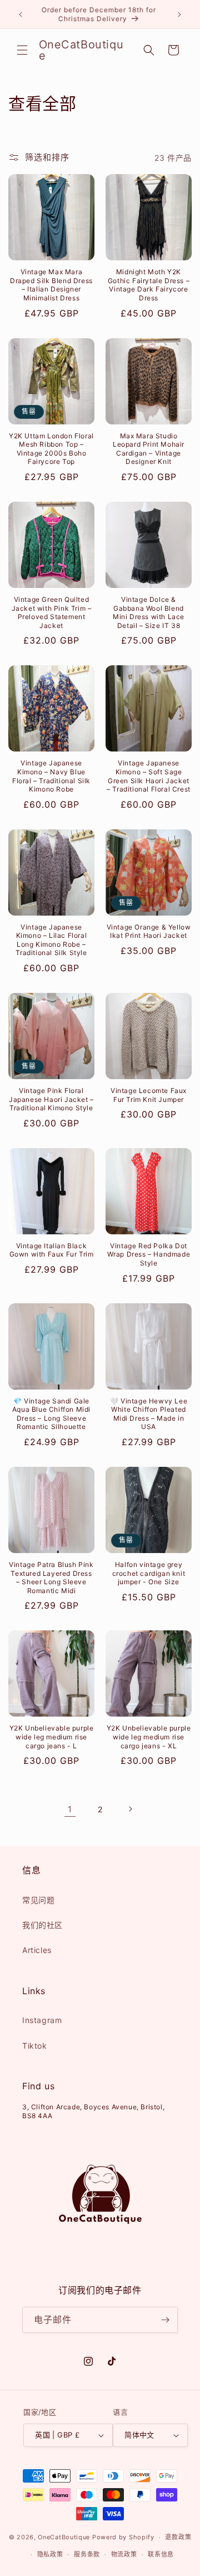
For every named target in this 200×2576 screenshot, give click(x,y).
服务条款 (87, 2554)
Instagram (42, 2020)
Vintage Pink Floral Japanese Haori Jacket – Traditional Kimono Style (51, 1099)
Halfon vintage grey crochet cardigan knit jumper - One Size (149, 1573)
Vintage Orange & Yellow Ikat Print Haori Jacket (149, 931)
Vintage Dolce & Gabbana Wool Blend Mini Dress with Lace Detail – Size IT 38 (149, 612)
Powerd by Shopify (123, 2537)
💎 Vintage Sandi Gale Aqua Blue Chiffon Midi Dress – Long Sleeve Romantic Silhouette (51, 1414)
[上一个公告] (21, 14)
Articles (37, 1950)
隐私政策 (50, 2554)
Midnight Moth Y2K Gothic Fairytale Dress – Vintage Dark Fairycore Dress (149, 285)
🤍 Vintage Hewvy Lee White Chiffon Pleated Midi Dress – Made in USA (149, 1414)
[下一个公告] (179, 14)
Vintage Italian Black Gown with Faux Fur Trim (52, 1250)
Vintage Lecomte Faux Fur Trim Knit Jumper (149, 1095)
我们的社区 (42, 1925)
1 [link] (70, 1809)
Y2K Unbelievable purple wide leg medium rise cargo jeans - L (52, 1737)
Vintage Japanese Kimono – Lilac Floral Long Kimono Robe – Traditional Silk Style (51, 940)
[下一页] (130, 1809)
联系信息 (161, 2554)
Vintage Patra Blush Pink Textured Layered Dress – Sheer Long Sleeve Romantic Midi (51, 1578)
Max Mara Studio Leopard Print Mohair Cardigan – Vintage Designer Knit (149, 449)
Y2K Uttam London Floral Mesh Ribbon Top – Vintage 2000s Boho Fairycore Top (51, 449)
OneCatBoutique (64, 2537)
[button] (22, 50)
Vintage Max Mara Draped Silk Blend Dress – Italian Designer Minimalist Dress (51, 285)
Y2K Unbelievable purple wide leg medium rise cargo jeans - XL (149, 1737)
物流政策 (124, 2554)
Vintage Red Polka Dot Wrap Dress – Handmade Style (149, 1254)
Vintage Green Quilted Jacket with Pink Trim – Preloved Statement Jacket (52, 612)
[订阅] (165, 2320)
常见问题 (38, 1900)
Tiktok (35, 2046)
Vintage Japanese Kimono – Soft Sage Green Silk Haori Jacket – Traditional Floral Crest (149, 776)
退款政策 (178, 2537)
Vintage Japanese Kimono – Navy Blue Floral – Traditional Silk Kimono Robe (51, 776)
